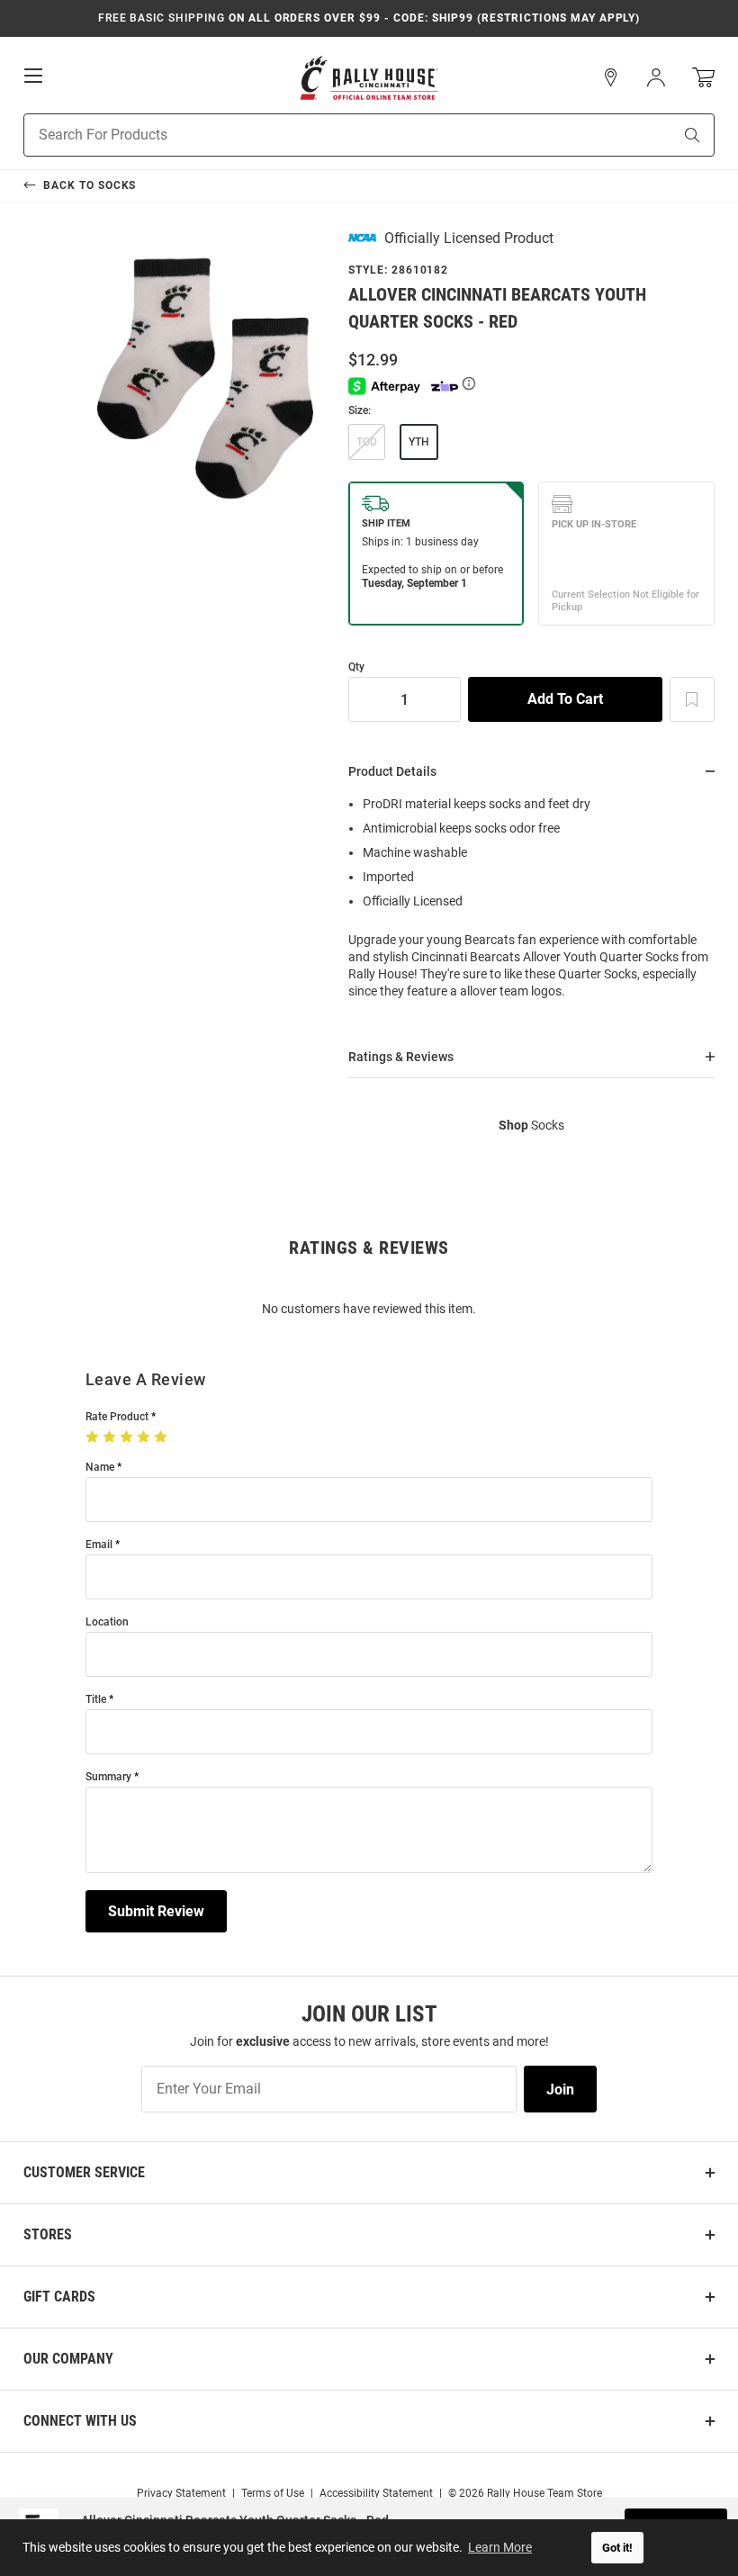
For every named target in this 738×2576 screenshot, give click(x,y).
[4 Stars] (145, 1437)
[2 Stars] (111, 1437)
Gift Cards (59, 2297)
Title (96, 1700)
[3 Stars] (128, 1437)
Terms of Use (273, 2493)
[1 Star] (94, 1437)
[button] (611, 77)
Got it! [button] (617, 2548)
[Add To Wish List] (692, 699)
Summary (108, 1777)
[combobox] (325, 135)
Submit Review (156, 1911)
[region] (531, 903)
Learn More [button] (500, 2547)
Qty (356, 667)
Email (99, 1545)
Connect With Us (80, 2421)
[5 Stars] (162, 1437)
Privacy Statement (181, 2493)
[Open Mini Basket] (703, 78)
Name (100, 1468)
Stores (48, 2234)
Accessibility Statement (376, 2493)
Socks (531, 1125)
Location (107, 1622)
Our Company (68, 2359)
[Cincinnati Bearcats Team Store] (369, 78)
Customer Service (84, 2172)
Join (560, 2090)
